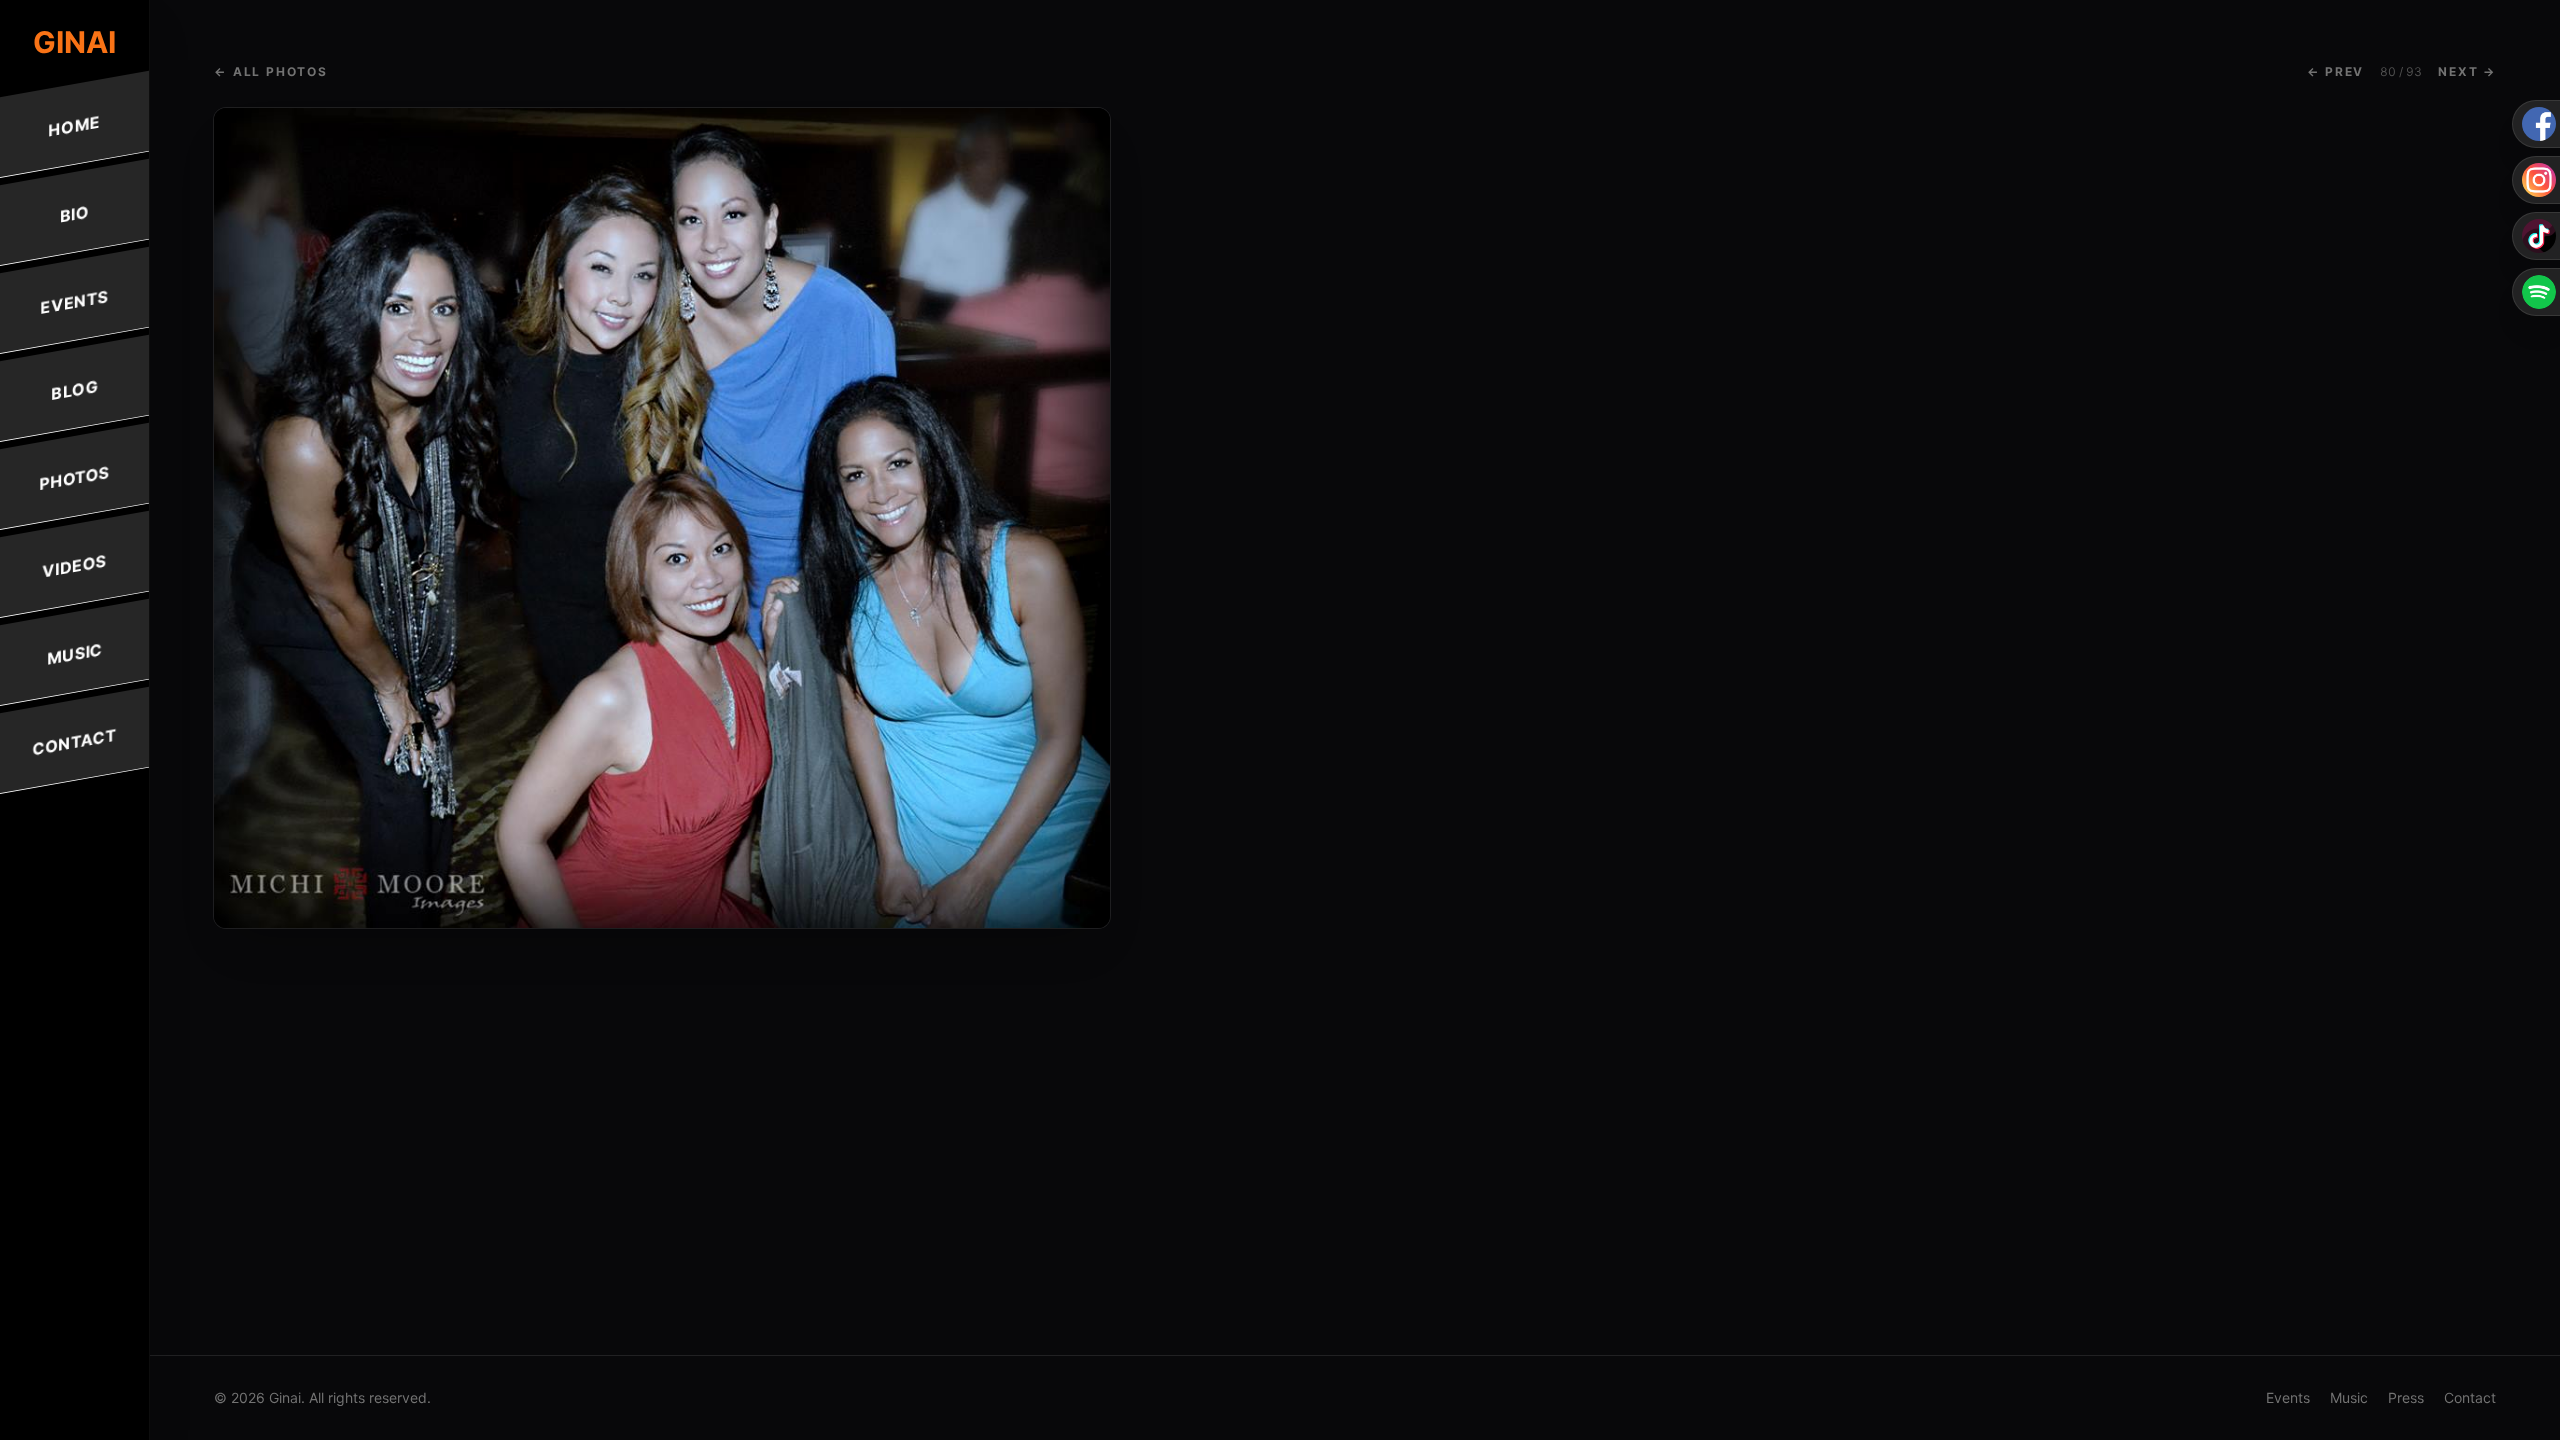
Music (74, 654)
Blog (74, 390)
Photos (74, 478)
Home (75, 125)
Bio (74, 213)
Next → (2467, 71)
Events (74, 302)
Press (2406, 1397)
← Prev (2335, 71)
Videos (74, 565)
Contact (75, 742)
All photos (271, 71)
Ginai (74, 42)
